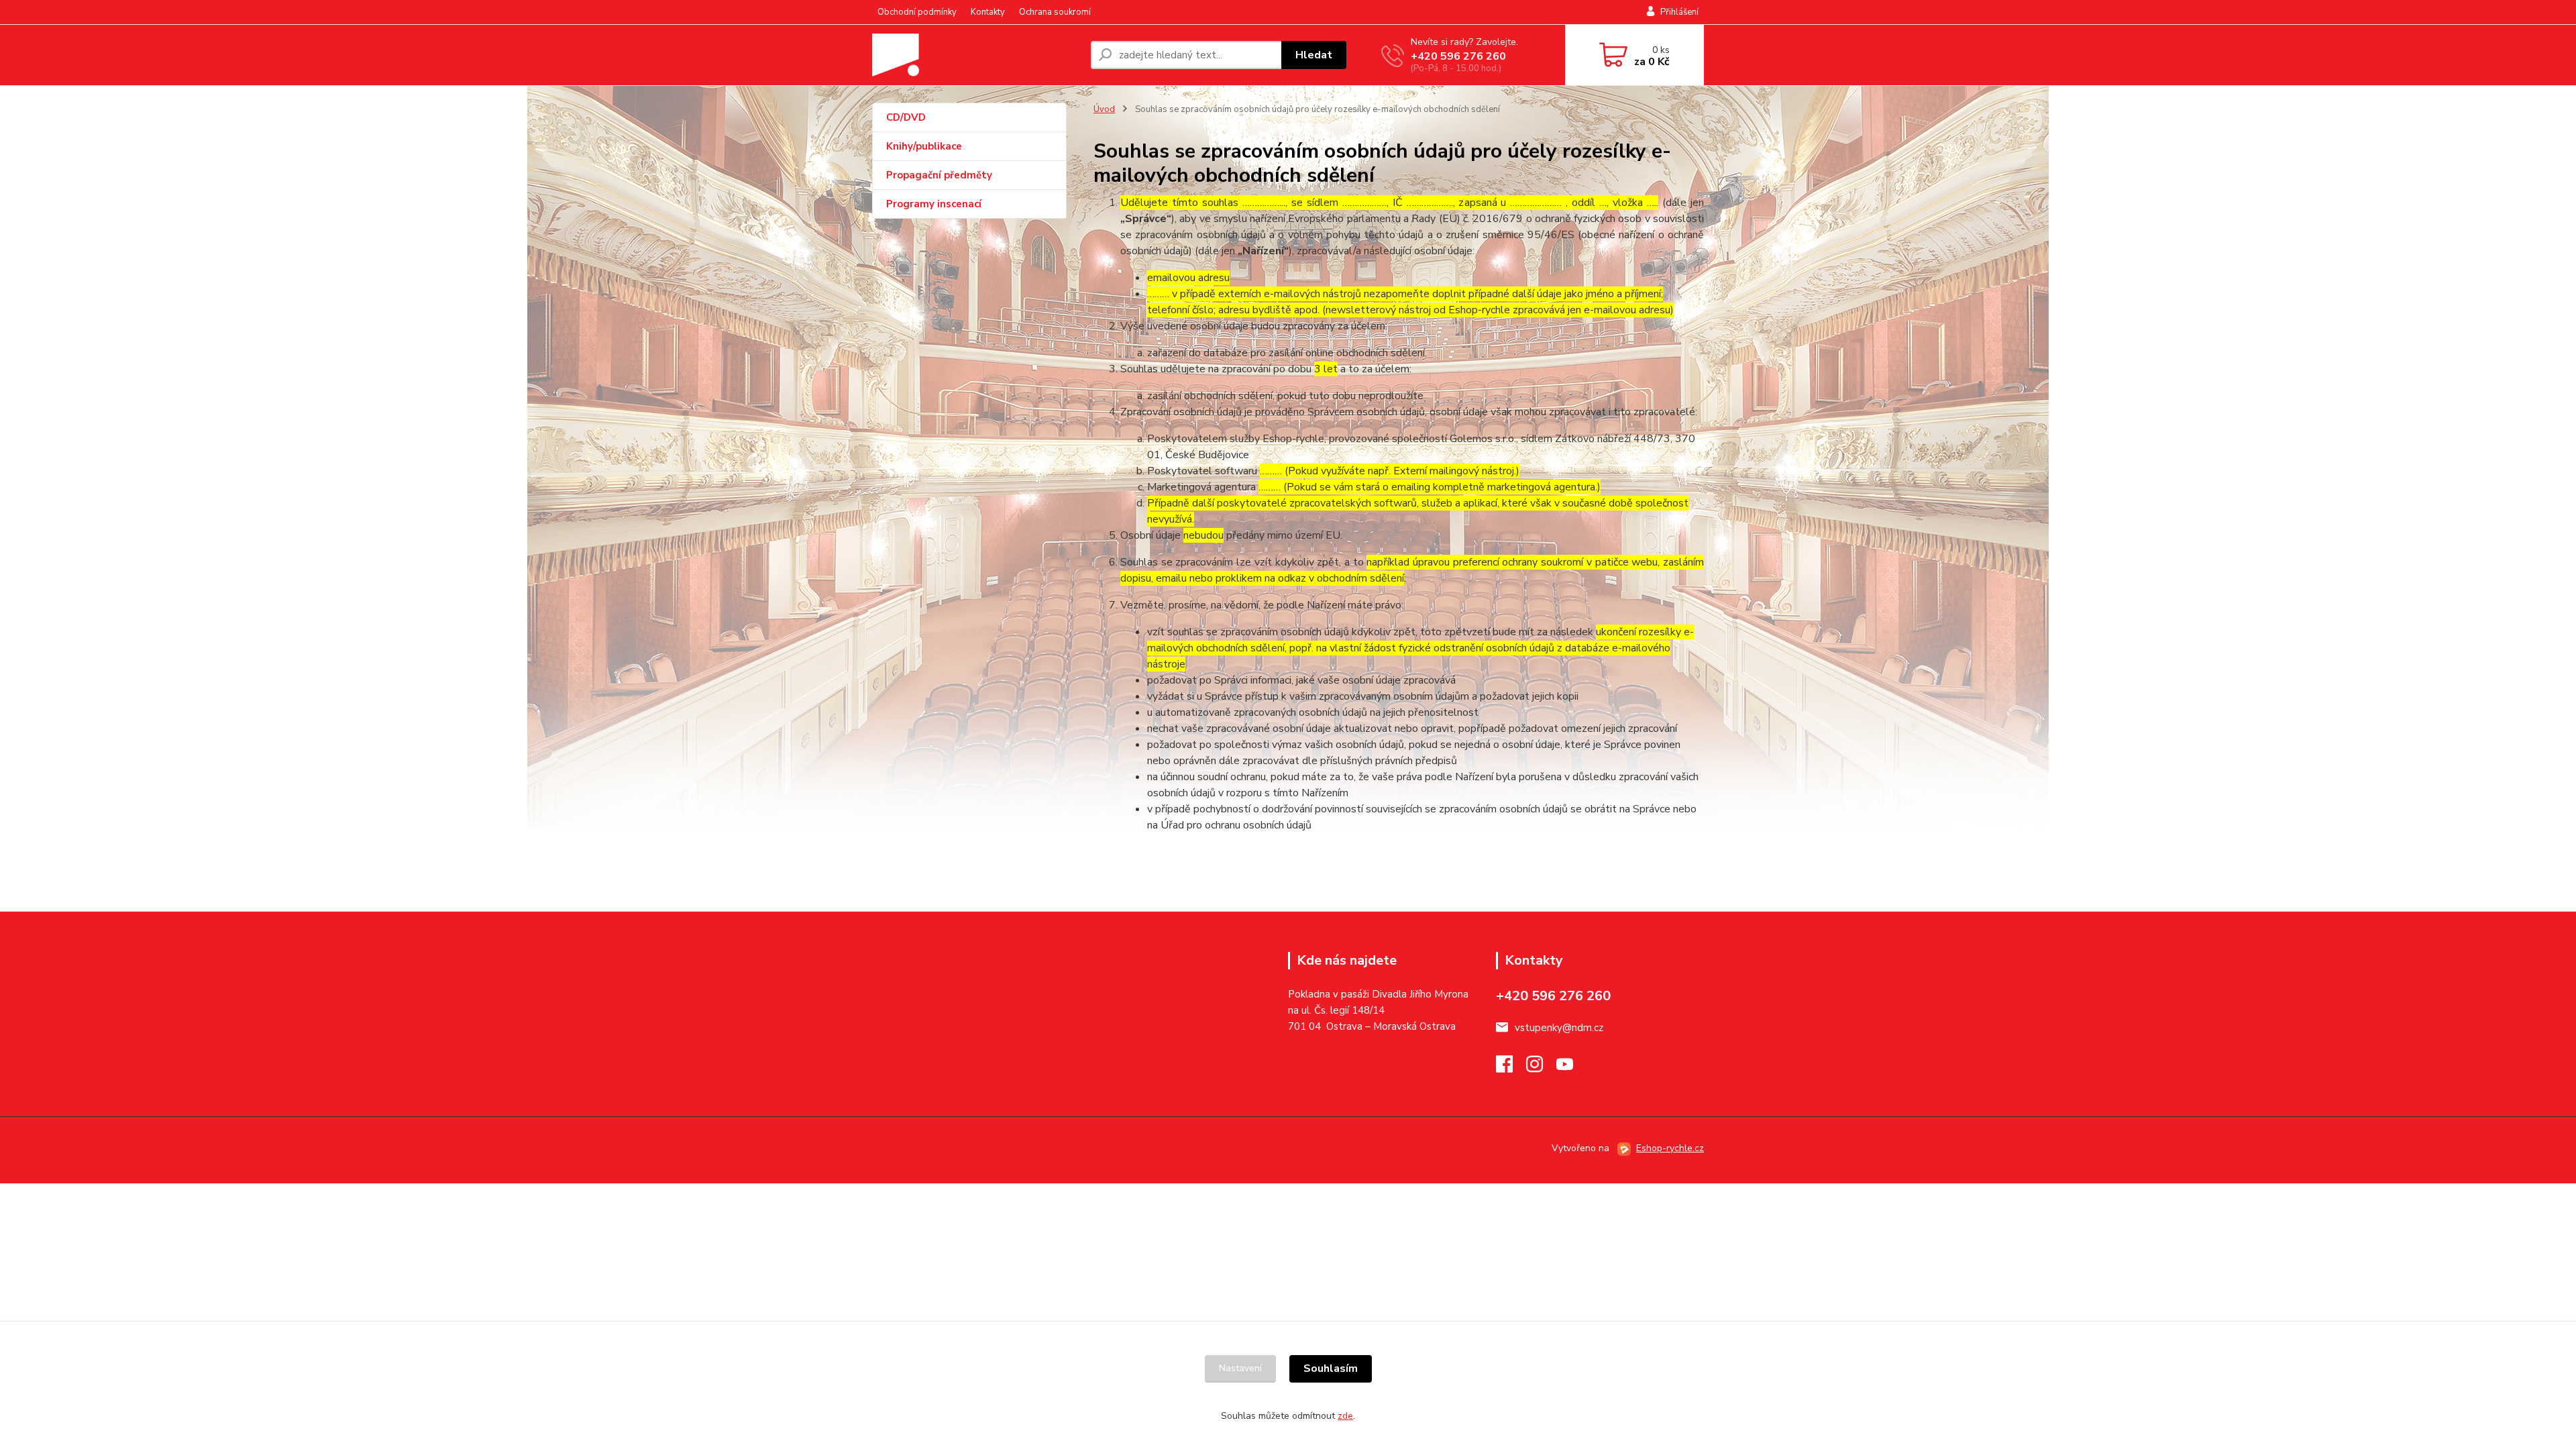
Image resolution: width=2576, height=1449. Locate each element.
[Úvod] (976, 55)
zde (1345, 1416)
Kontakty (988, 12)
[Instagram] (1541, 1068)
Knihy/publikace (924, 146)
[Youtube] (1571, 1068)
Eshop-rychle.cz (1670, 1148)
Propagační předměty (939, 175)
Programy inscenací (934, 204)
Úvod (1104, 109)
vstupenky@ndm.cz (1559, 1028)
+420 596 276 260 (1458, 56)
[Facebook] (1511, 1068)
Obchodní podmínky (917, 12)
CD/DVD (906, 117)
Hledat (1314, 55)
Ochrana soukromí (1055, 12)
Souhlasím (1331, 1368)
